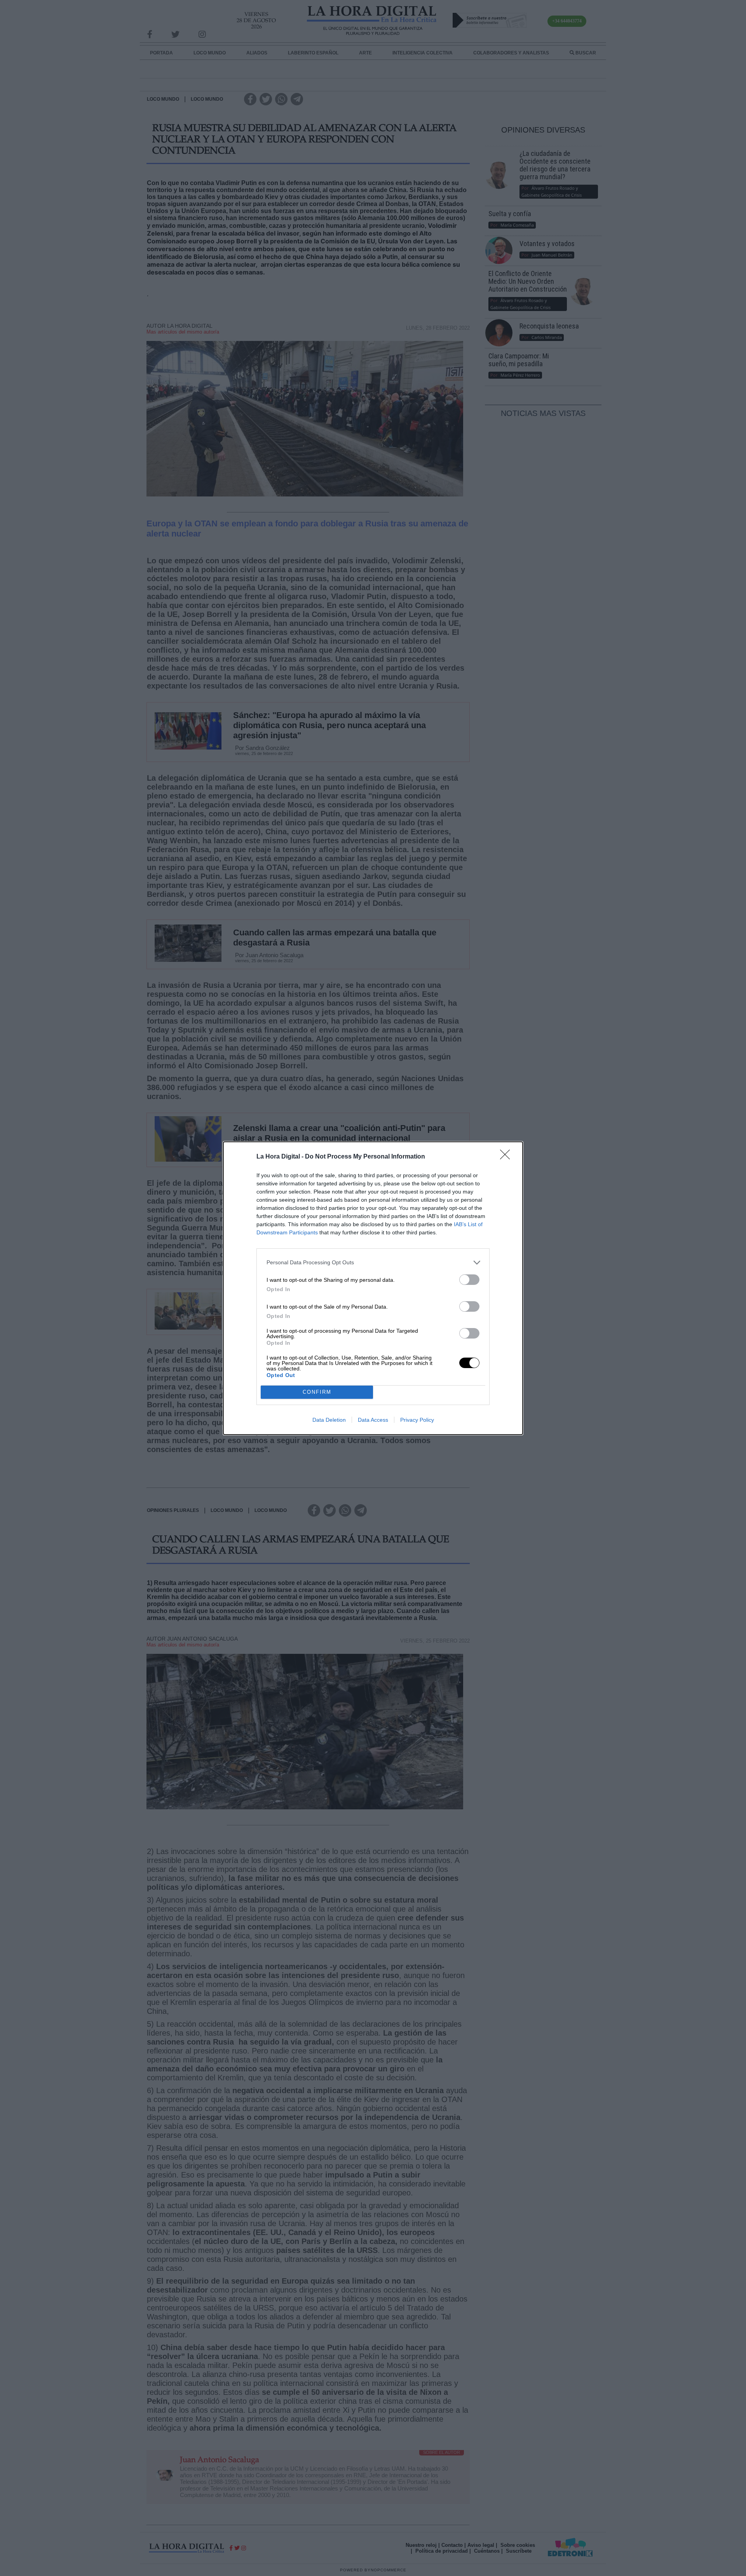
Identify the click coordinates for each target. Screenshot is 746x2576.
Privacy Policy (417, 1420)
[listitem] (373, 1263)
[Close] (507, 1157)
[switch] (469, 1280)
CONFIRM (317, 1392)
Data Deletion (329, 1420)
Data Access (373, 1420)
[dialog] (373, 1288)
